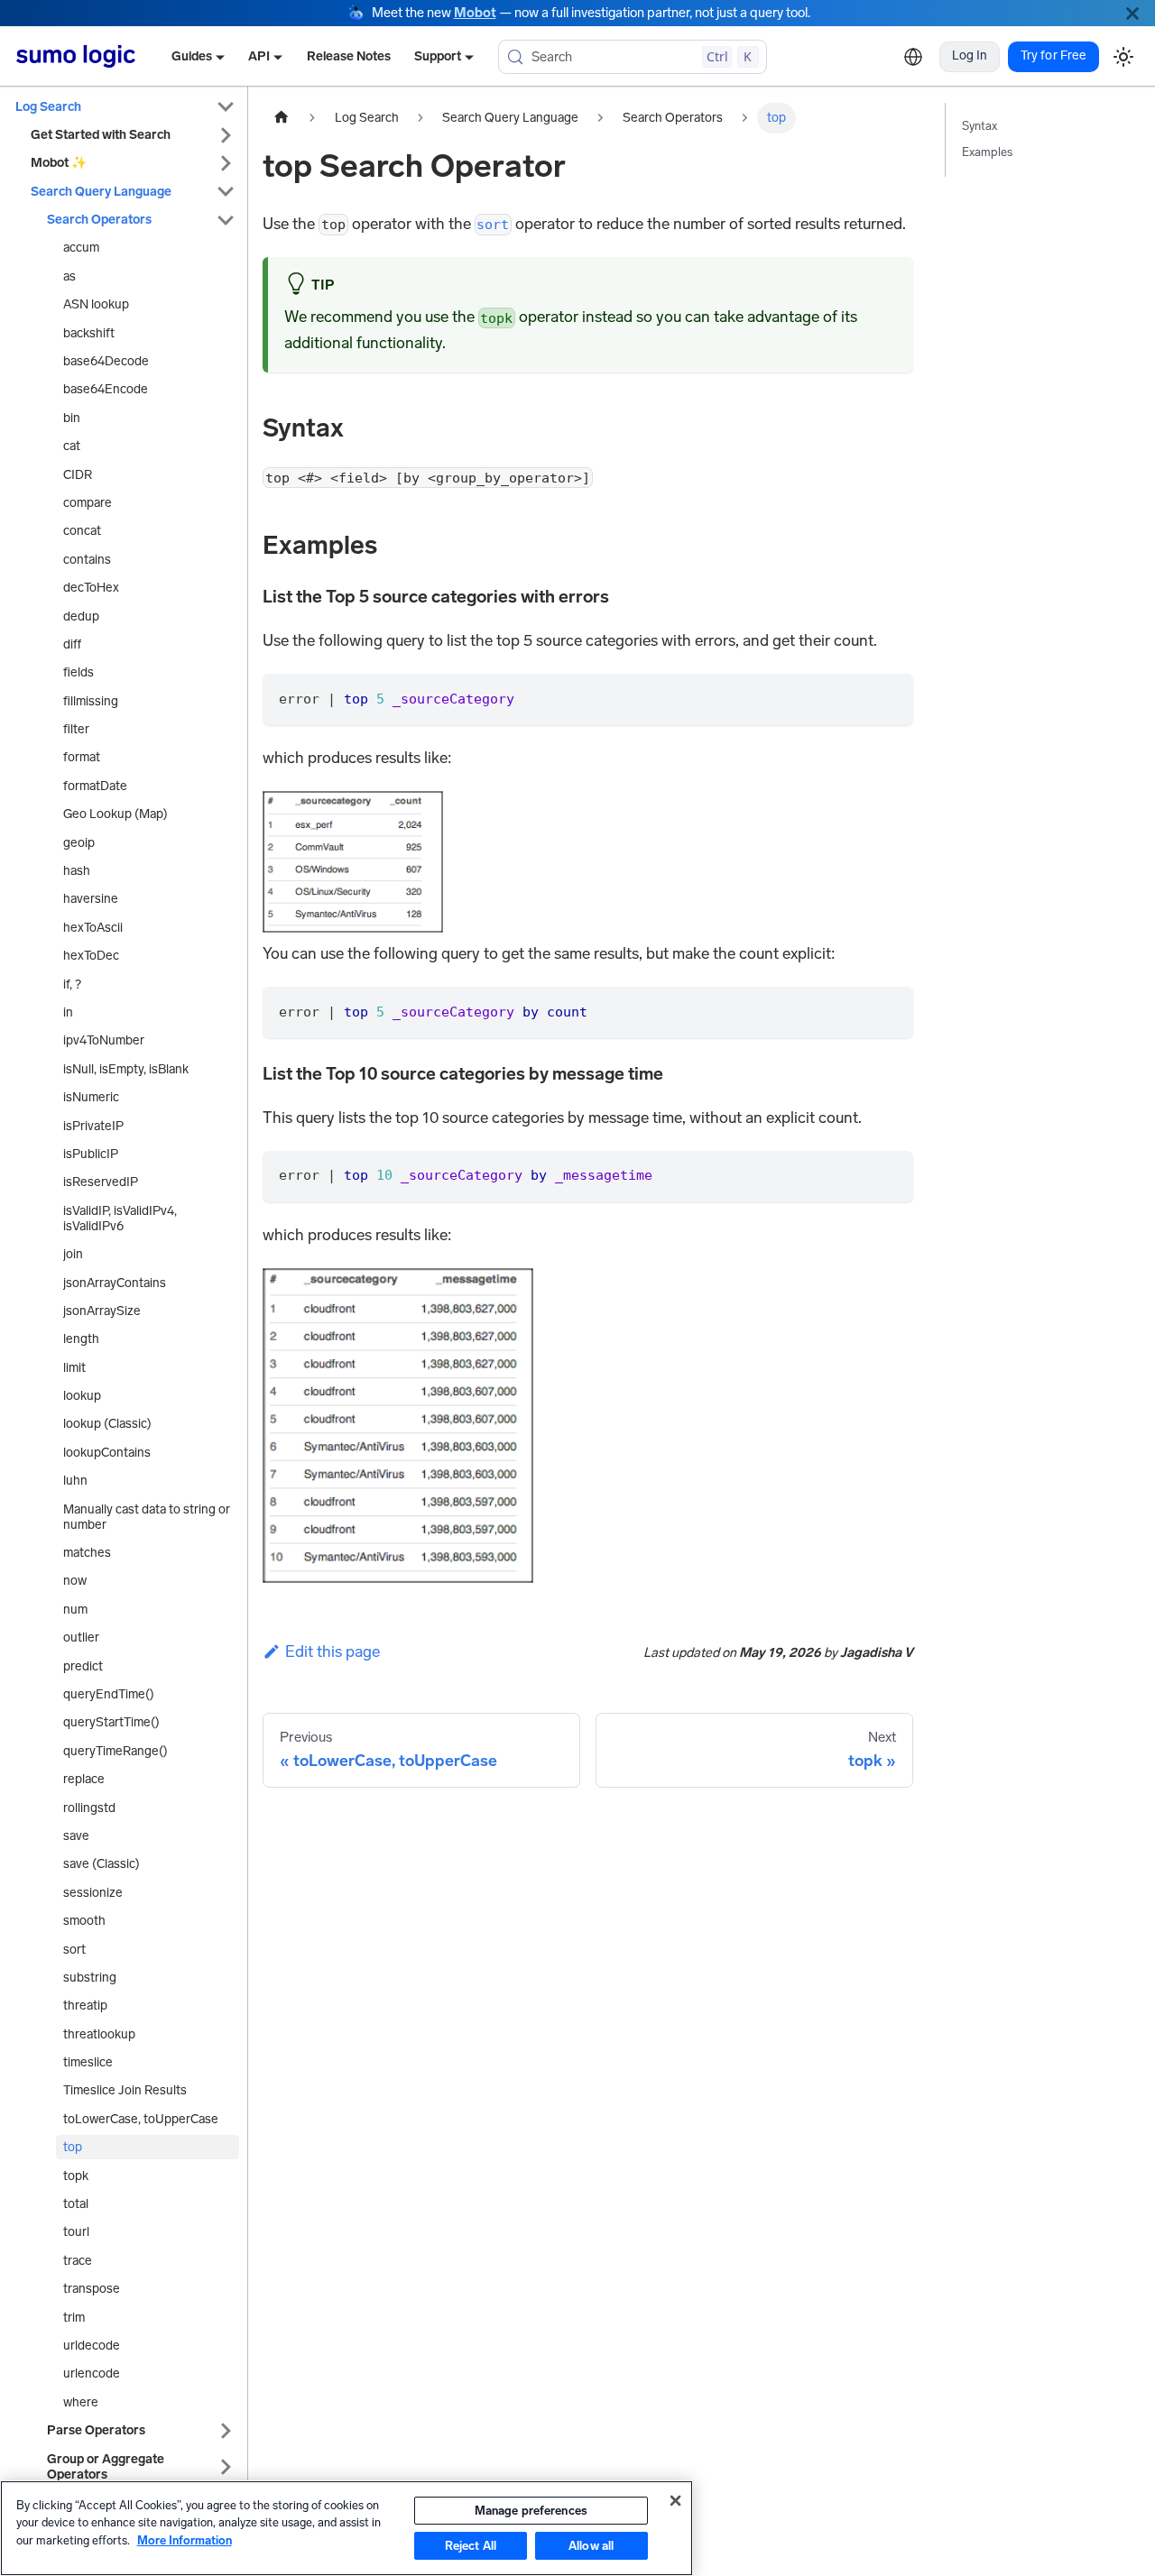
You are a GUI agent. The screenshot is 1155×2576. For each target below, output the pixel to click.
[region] (346, 2528)
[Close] (1132, 13)
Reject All (471, 2546)
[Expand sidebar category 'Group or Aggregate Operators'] (226, 2467)
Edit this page (333, 1651)
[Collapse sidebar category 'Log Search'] (226, 107)
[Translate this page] (913, 57)
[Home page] (282, 118)
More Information (185, 2540)
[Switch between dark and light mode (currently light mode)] (1123, 56)
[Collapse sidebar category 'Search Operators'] (226, 220)
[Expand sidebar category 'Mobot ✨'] (226, 164)
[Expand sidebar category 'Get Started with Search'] (226, 135)
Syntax (979, 126)
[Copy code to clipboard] (889, 698)
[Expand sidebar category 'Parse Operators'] (226, 2430)
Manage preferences (531, 2511)
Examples (987, 152)
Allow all (591, 2546)
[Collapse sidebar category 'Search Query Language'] (226, 192)
